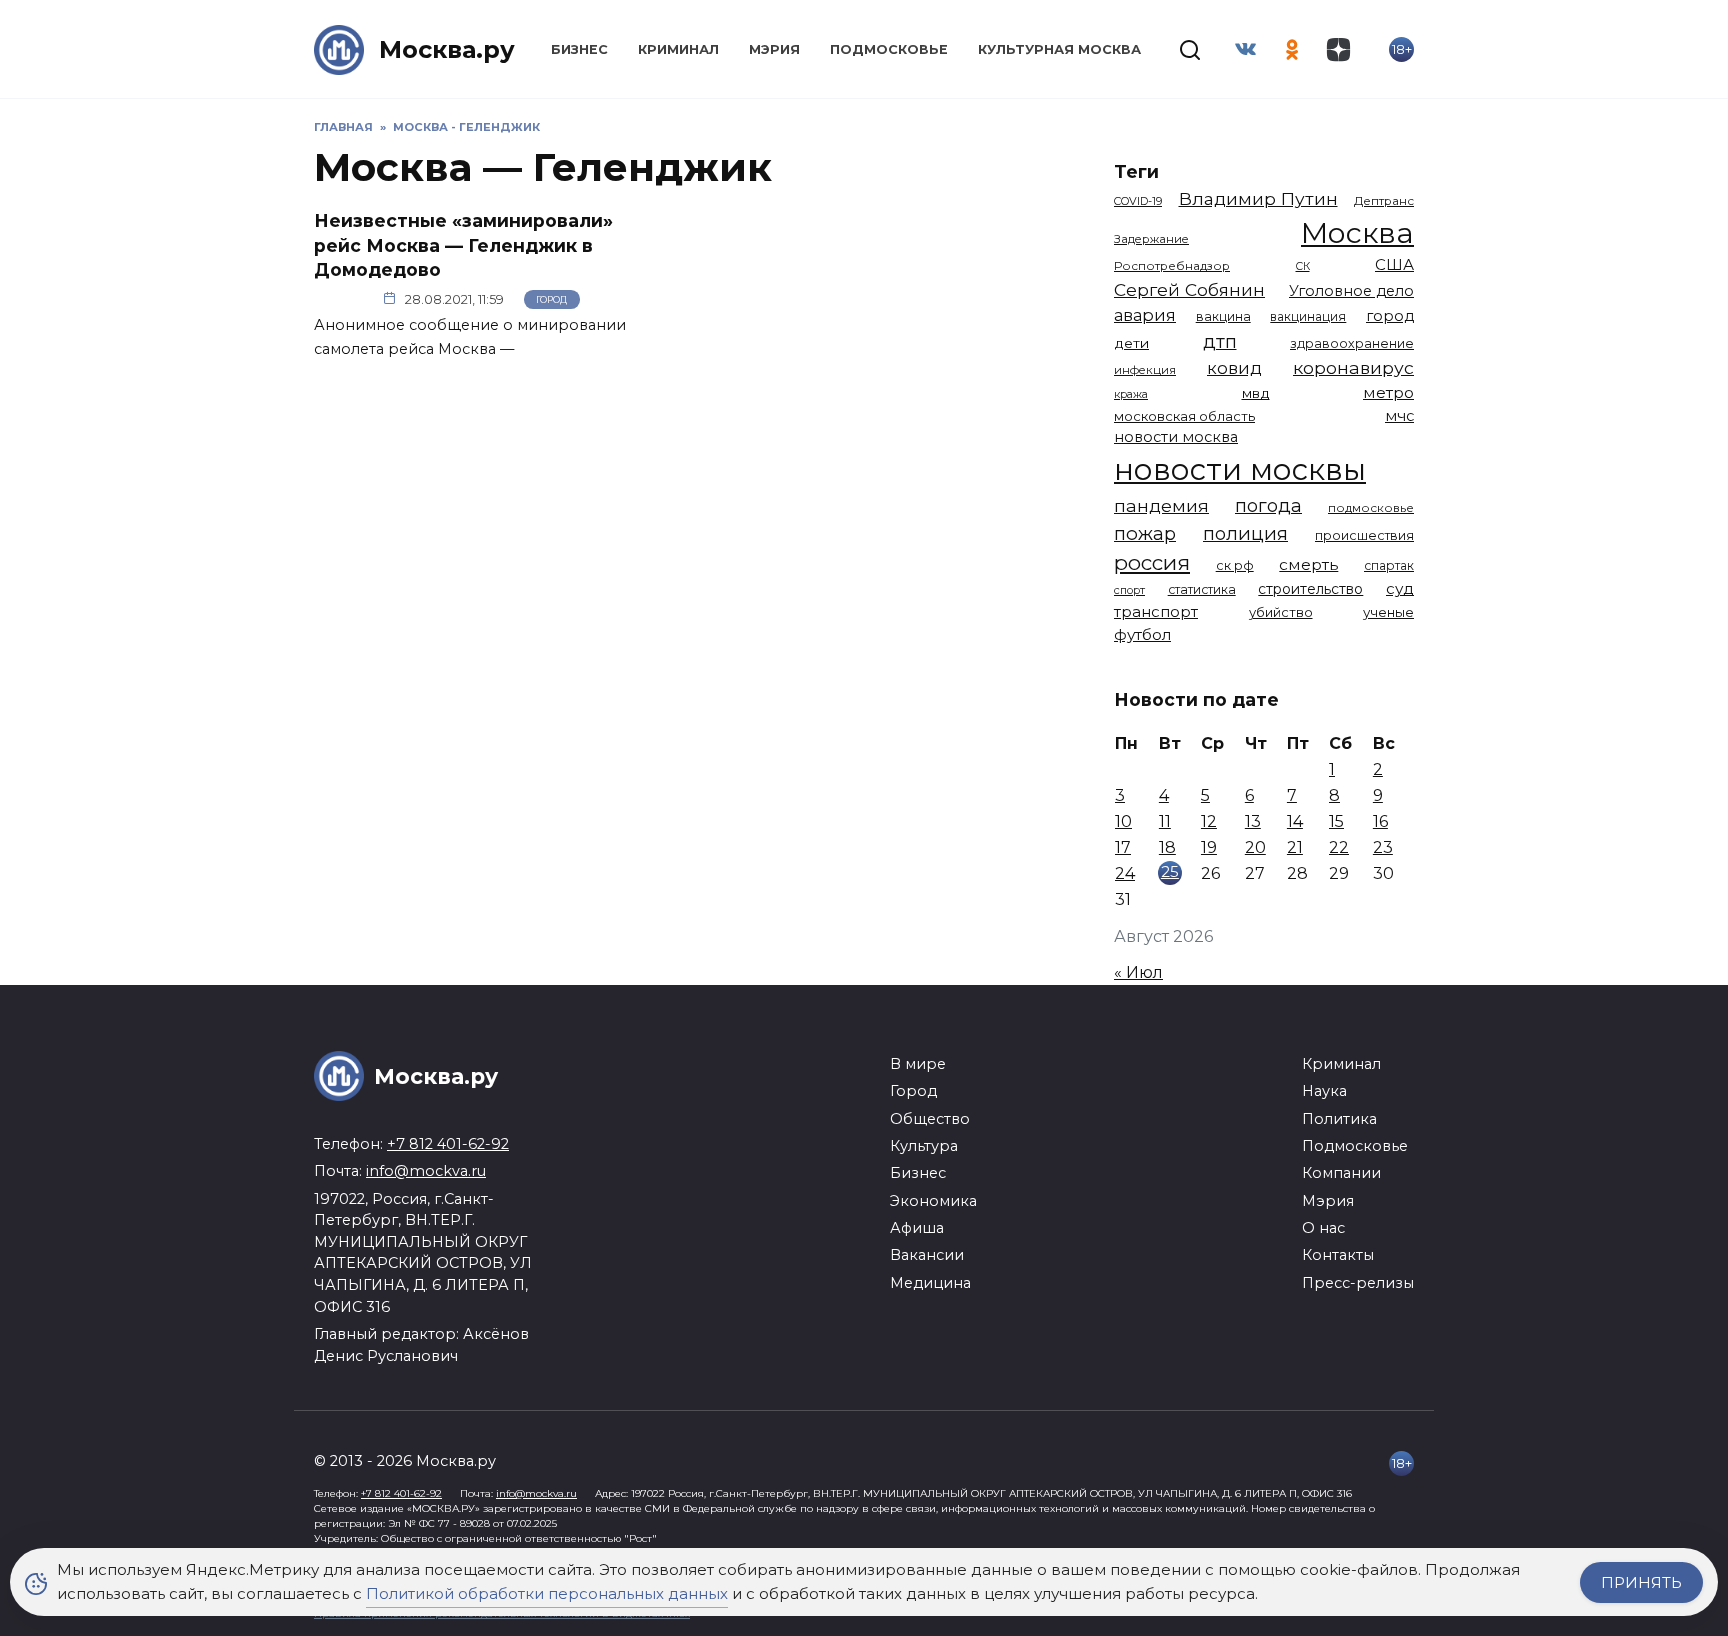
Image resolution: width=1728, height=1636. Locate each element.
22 (1339, 847)
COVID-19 (1138, 201)
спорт (1129, 590)
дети (1131, 343)
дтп (1220, 341)
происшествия (1364, 535)
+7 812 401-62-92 (448, 1144)
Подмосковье (889, 49)
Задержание (1151, 239)
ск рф (1235, 565)
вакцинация (1308, 316)
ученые (1388, 612)
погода (1268, 505)
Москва (1357, 232)
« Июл (1138, 972)
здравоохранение (1352, 343)
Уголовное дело (1351, 291)
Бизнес (579, 49)
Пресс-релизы (1358, 1283)
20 (1255, 847)
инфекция (1145, 370)
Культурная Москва (1059, 49)
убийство (1281, 612)
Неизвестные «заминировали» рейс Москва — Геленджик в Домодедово (463, 245)
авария (1145, 315)
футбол (1142, 634)
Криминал (678, 49)
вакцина (1223, 316)
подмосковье (1371, 508)
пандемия (1161, 505)
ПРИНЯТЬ (1641, 1582)
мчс (1399, 416)
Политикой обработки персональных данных (547, 1593)
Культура (924, 1146)
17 (1123, 847)
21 (1295, 847)
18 (1167, 847)
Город (551, 299)
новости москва (1176, 437)
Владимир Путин (1258, 198)
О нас (1323, 1228)
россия (1152, 562)
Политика (1339, 1119)
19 (1209, 847)
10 (1123, 821)
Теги (1136, 171)
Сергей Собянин (1189, 289)
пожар (1145, 533)
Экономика (933, 1201)
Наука (1324, 1091)
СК (1303, 266)
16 (1380, 821)
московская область (1184, 416)
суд (1400, 588)
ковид (1234, 368)
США (1394, 264)
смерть (1308, 564)
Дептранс (1384, 201)
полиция (1245, 533)
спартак (1389, 565)
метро (1388, 392)
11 (1165, 821)
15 (1336, 821)
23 (1383, 847)
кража (1131, 394)
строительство (1310, 589)
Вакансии (927, 1255)
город (1390, 316)
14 (1295, 821)
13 (1253, 821)
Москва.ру (447, 49)
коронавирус (1353, 367)
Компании (1341, 1173)
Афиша (917, 1228)
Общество (930, 1119)
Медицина (930, 1283)
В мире (918, 1064)
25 (1170, 871)
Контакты (1338, 1255)
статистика (1202, 589)
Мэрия (774, 49)
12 (1209, 821)
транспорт (1156, 611)
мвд (1256, 393)
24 (1125, 873)
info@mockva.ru (426, 1171)
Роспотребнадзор (1172, 266)
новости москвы (1240, 469)
